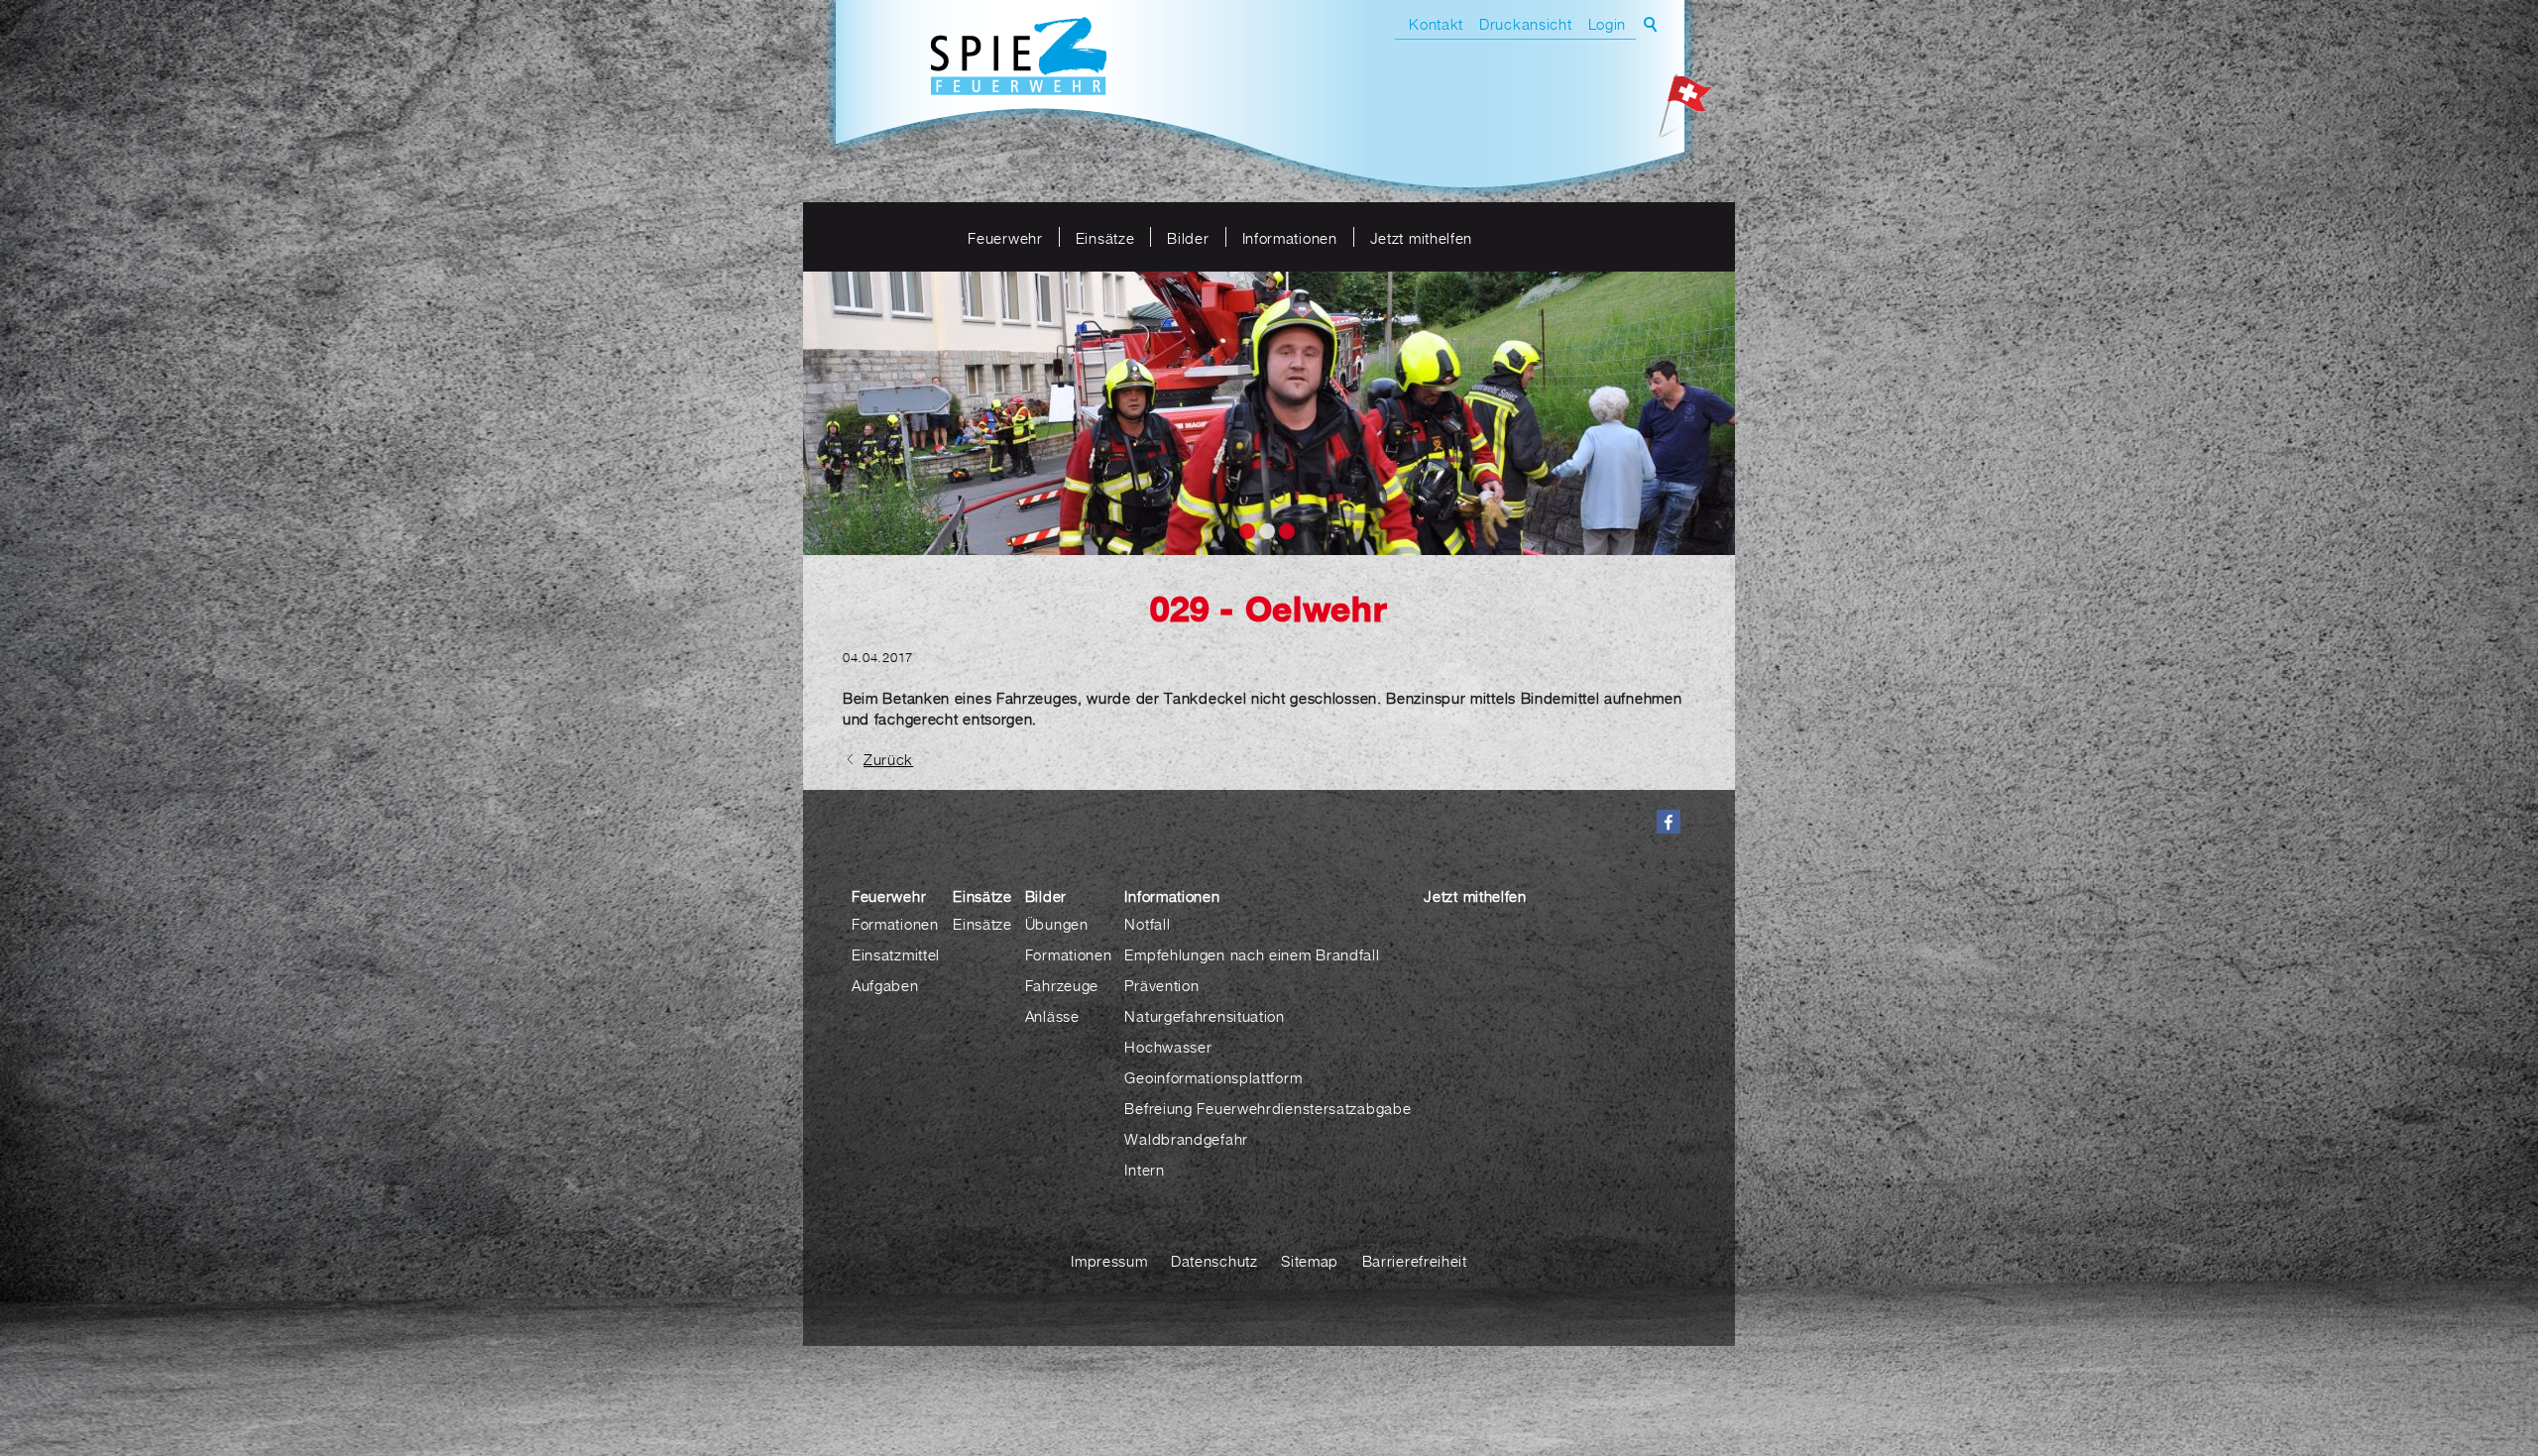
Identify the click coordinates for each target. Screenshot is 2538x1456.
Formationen (895, 924)
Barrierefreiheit (1415, 1261)
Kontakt (1436, 24)
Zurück (888, 759)
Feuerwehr (1005, 238)
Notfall (1147, 924)
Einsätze (1105, 238)
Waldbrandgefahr (1186, 1139)
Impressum (1109, 1261)
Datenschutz (1214, 1261)
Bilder (1188, 238)
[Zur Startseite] (1019, 58)
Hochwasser (1168, 1047)
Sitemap (1310, 1261)
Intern (1144, 1170)
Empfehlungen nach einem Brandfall (1252, 954)
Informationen (1290, 238)
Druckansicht (1525, 24)
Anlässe (1052, 1016)
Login (1608, 24)
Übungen (1057, 924)
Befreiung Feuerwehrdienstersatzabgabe (1268, 1108)
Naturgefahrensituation (1204, 1016)
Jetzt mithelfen (1422, 238)
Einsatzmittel (896, 954)
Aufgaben (885, 985)
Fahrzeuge (1062, 985)
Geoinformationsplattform (1213, 1077)
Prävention (1161, 985)
